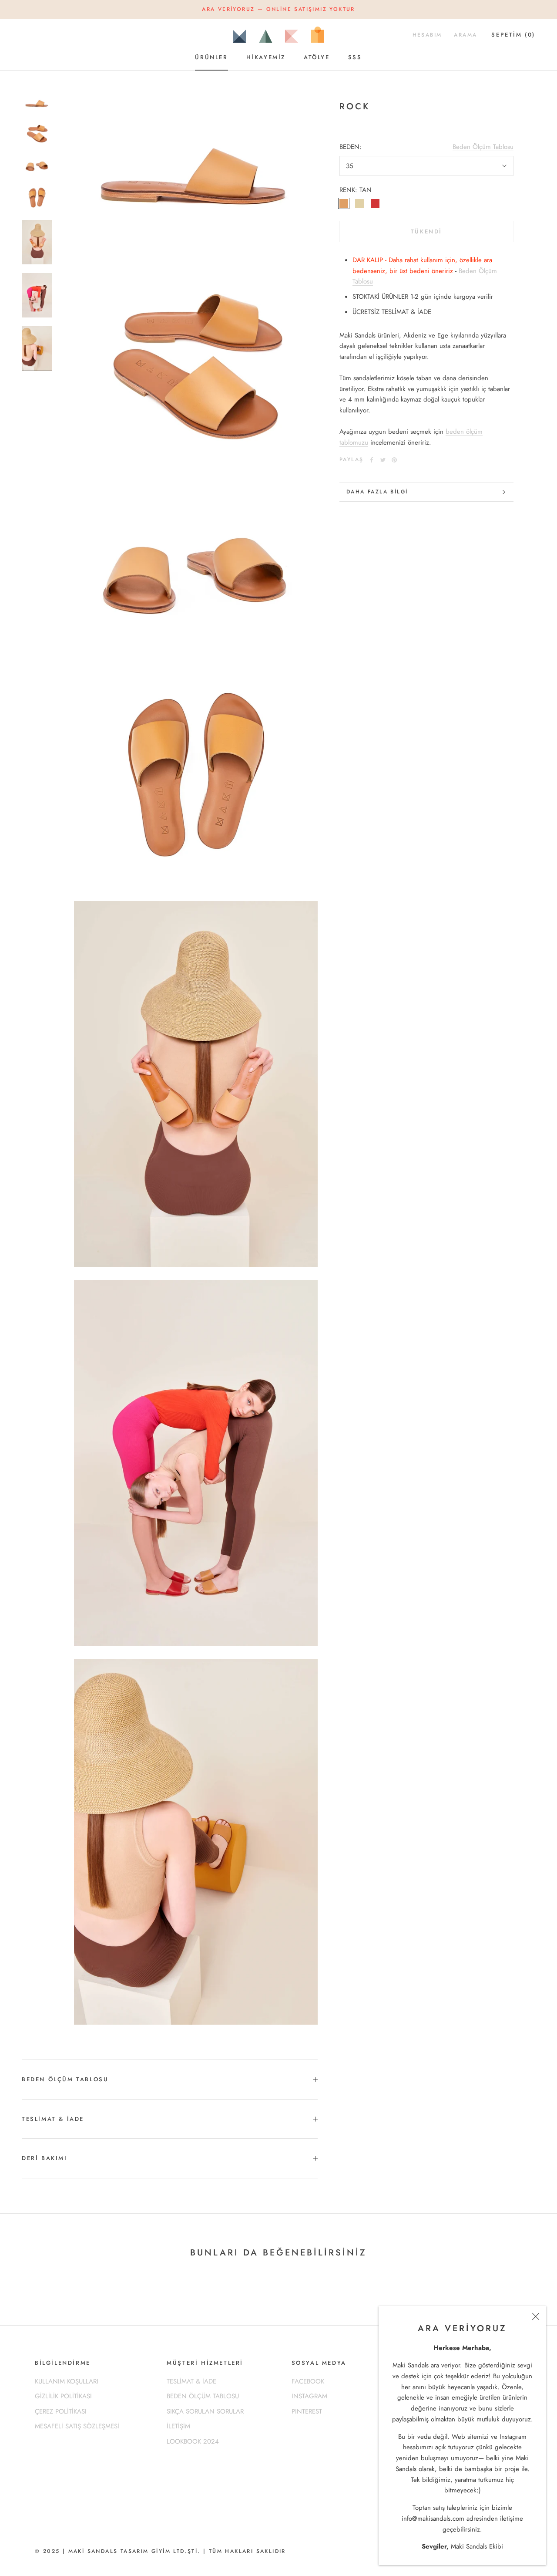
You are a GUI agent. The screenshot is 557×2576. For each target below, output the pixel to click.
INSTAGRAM (309, 2396)
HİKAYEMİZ (266, 57)
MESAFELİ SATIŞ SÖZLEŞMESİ (77, 2426)
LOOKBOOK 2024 (193, 2441)
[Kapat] (536, 2316)
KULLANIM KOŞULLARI (67, 2381)
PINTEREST (307, 2411)
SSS (355, 57)
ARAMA (465, 35)
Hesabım (427, 35)
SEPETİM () (513, 35)
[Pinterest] (394, 460)
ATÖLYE (317, 57)
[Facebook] (372, 460)
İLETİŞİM (178, 2426)
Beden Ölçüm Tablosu (483, 147)
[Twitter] (383, 460)
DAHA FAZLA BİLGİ (377, 492)
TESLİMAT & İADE (53, 2119)
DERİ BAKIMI (45, 2158)
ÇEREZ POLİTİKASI (61, 2411)
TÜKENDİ (426, 231)
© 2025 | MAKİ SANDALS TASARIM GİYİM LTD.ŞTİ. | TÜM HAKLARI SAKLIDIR (160, 2551)
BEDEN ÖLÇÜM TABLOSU (65, 2079)
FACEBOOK (308, 2381)
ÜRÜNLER (211, 57)
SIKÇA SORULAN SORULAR (205, 2411)
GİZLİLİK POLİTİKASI (63, 2396)
